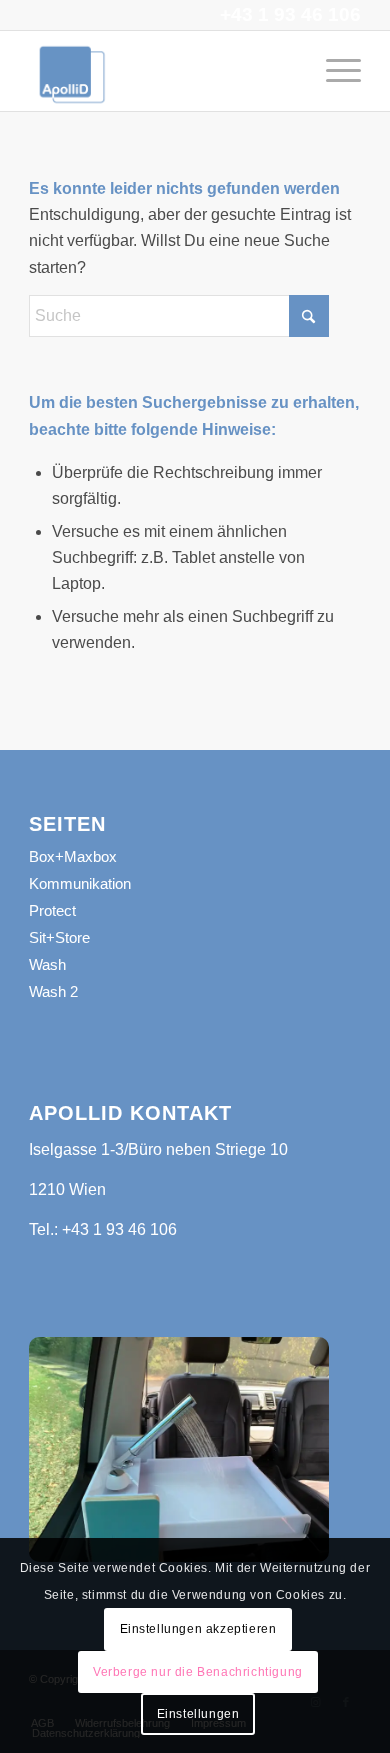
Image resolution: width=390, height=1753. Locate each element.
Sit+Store (59, 937)
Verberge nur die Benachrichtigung (198, 1672)
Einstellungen (198, 1714)
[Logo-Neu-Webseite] (161, 71)
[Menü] (333, 71)
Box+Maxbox (73, 856)
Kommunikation (80, 883)
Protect (52, 910)
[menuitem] (333, 71)
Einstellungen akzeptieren (198, 1629)
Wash (47, 964)
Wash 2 (53, 991)
